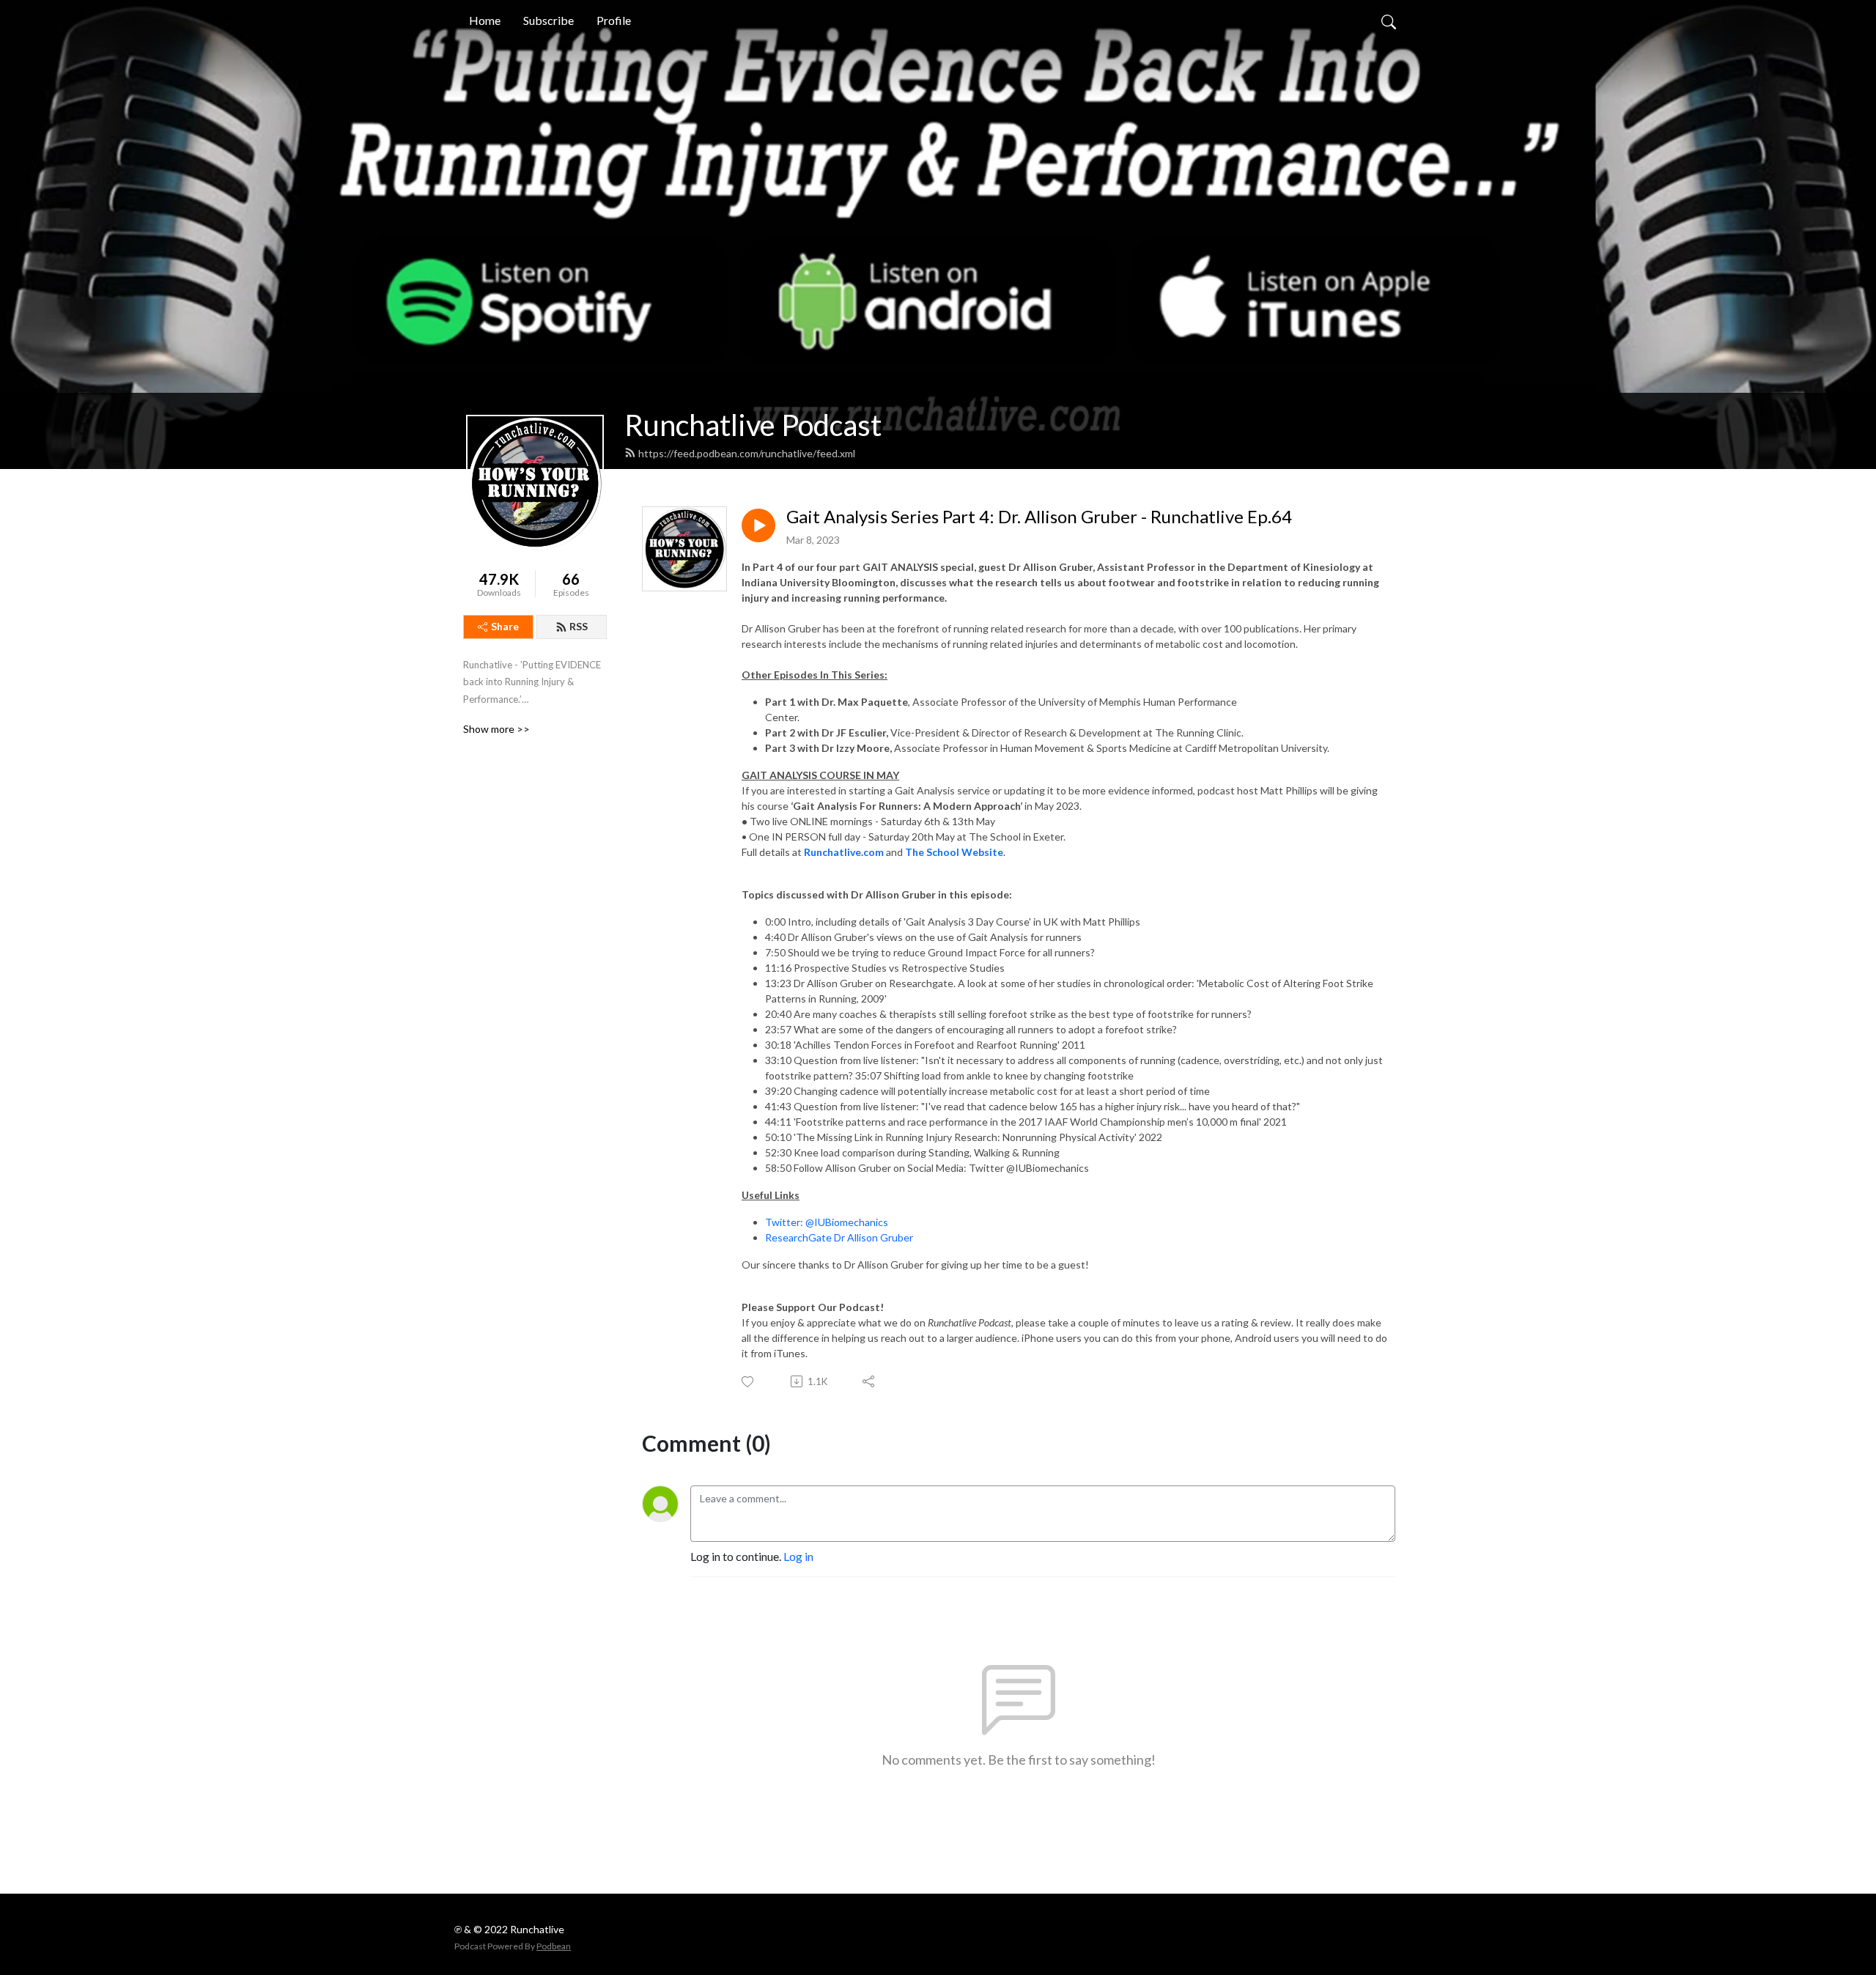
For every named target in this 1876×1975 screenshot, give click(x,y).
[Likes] (749, 1382)
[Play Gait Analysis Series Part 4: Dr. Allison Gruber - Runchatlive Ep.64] (758, 525)
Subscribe (549, 20)
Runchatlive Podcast (753, 425)
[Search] (1389, 21)
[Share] (869, 1381)
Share (505, 626)
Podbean (554, 1946)
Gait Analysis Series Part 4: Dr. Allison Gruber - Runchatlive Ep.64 (1039, 517)
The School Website (954, 852)
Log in (798, 1556)
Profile (614, 20)
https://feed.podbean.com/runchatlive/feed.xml (747, 453)
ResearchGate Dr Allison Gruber (839, 1237)
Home (485, 20)
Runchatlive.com (844, 852)
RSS (579, 626)
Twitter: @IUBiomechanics (827, 1222)
